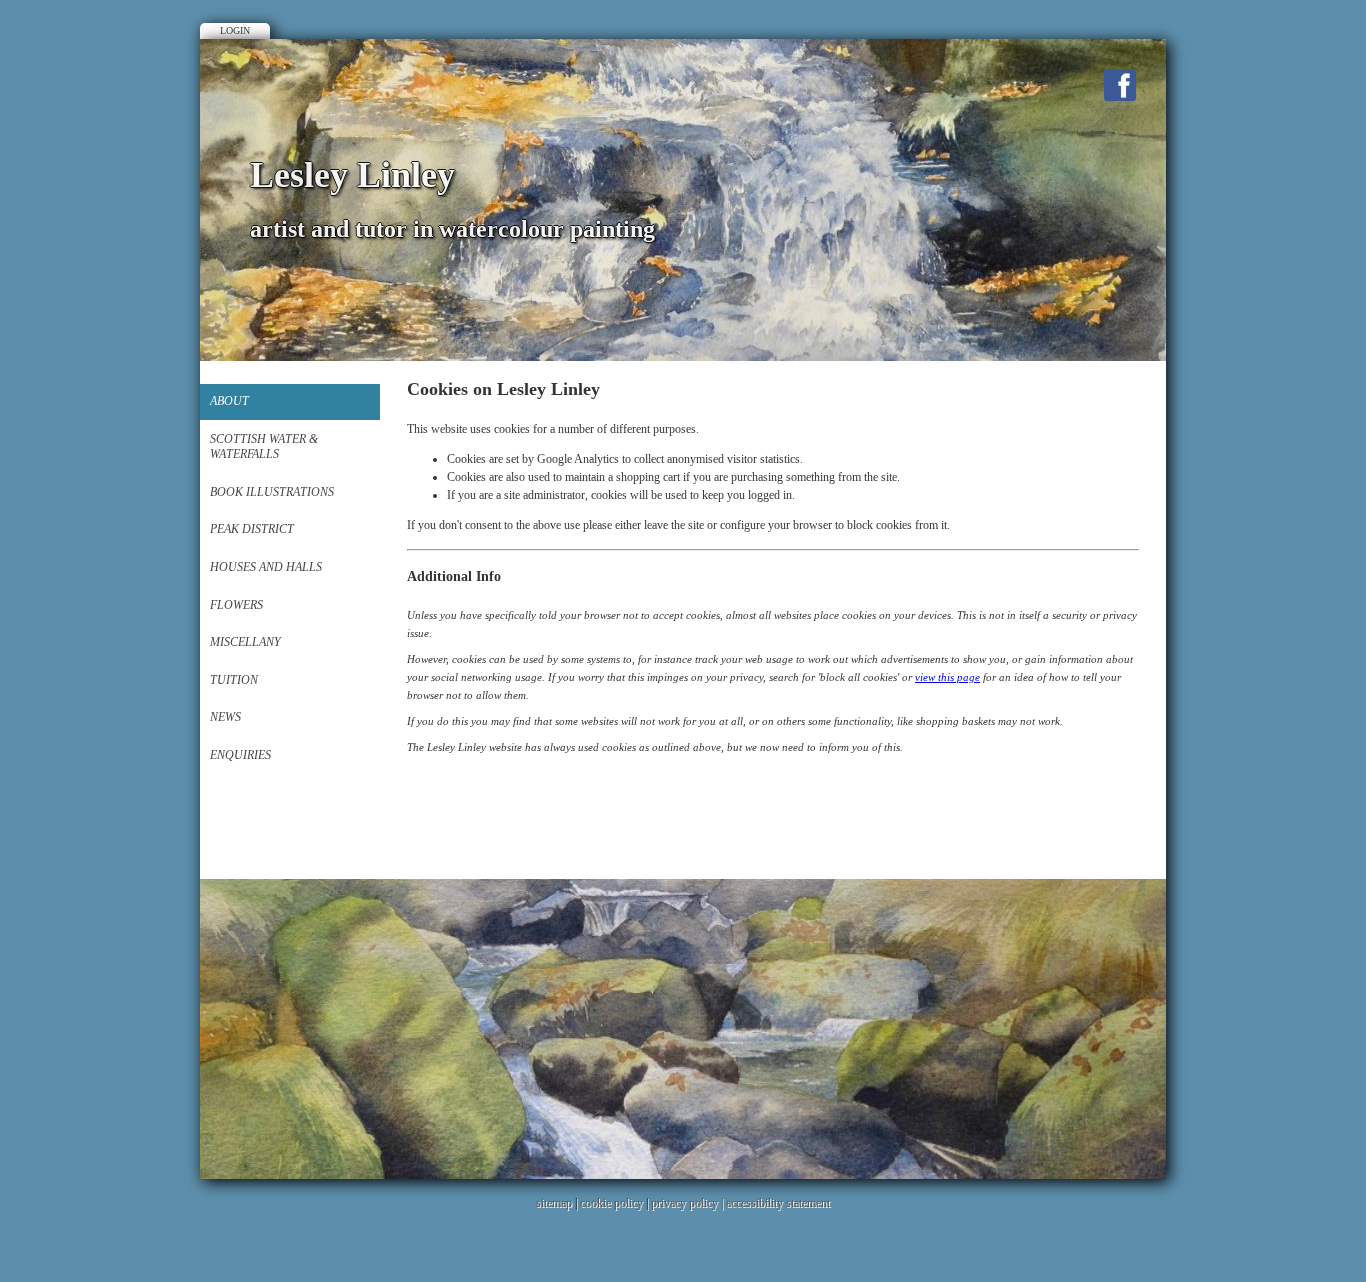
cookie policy (611, 1203)
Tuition (234, 680)
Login (235, 30)
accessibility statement (778, 1203)
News (225, 717)
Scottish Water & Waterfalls (264, 447)
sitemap (554, 1203)
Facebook (1120, 85)
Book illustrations (272, 492)
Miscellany (245, 642)
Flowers (236, 605)
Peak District (252, 529)
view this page (947, 677)
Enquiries (240, 755)
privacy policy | (688, 1203)
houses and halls (266, 567)
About (229, 401)
